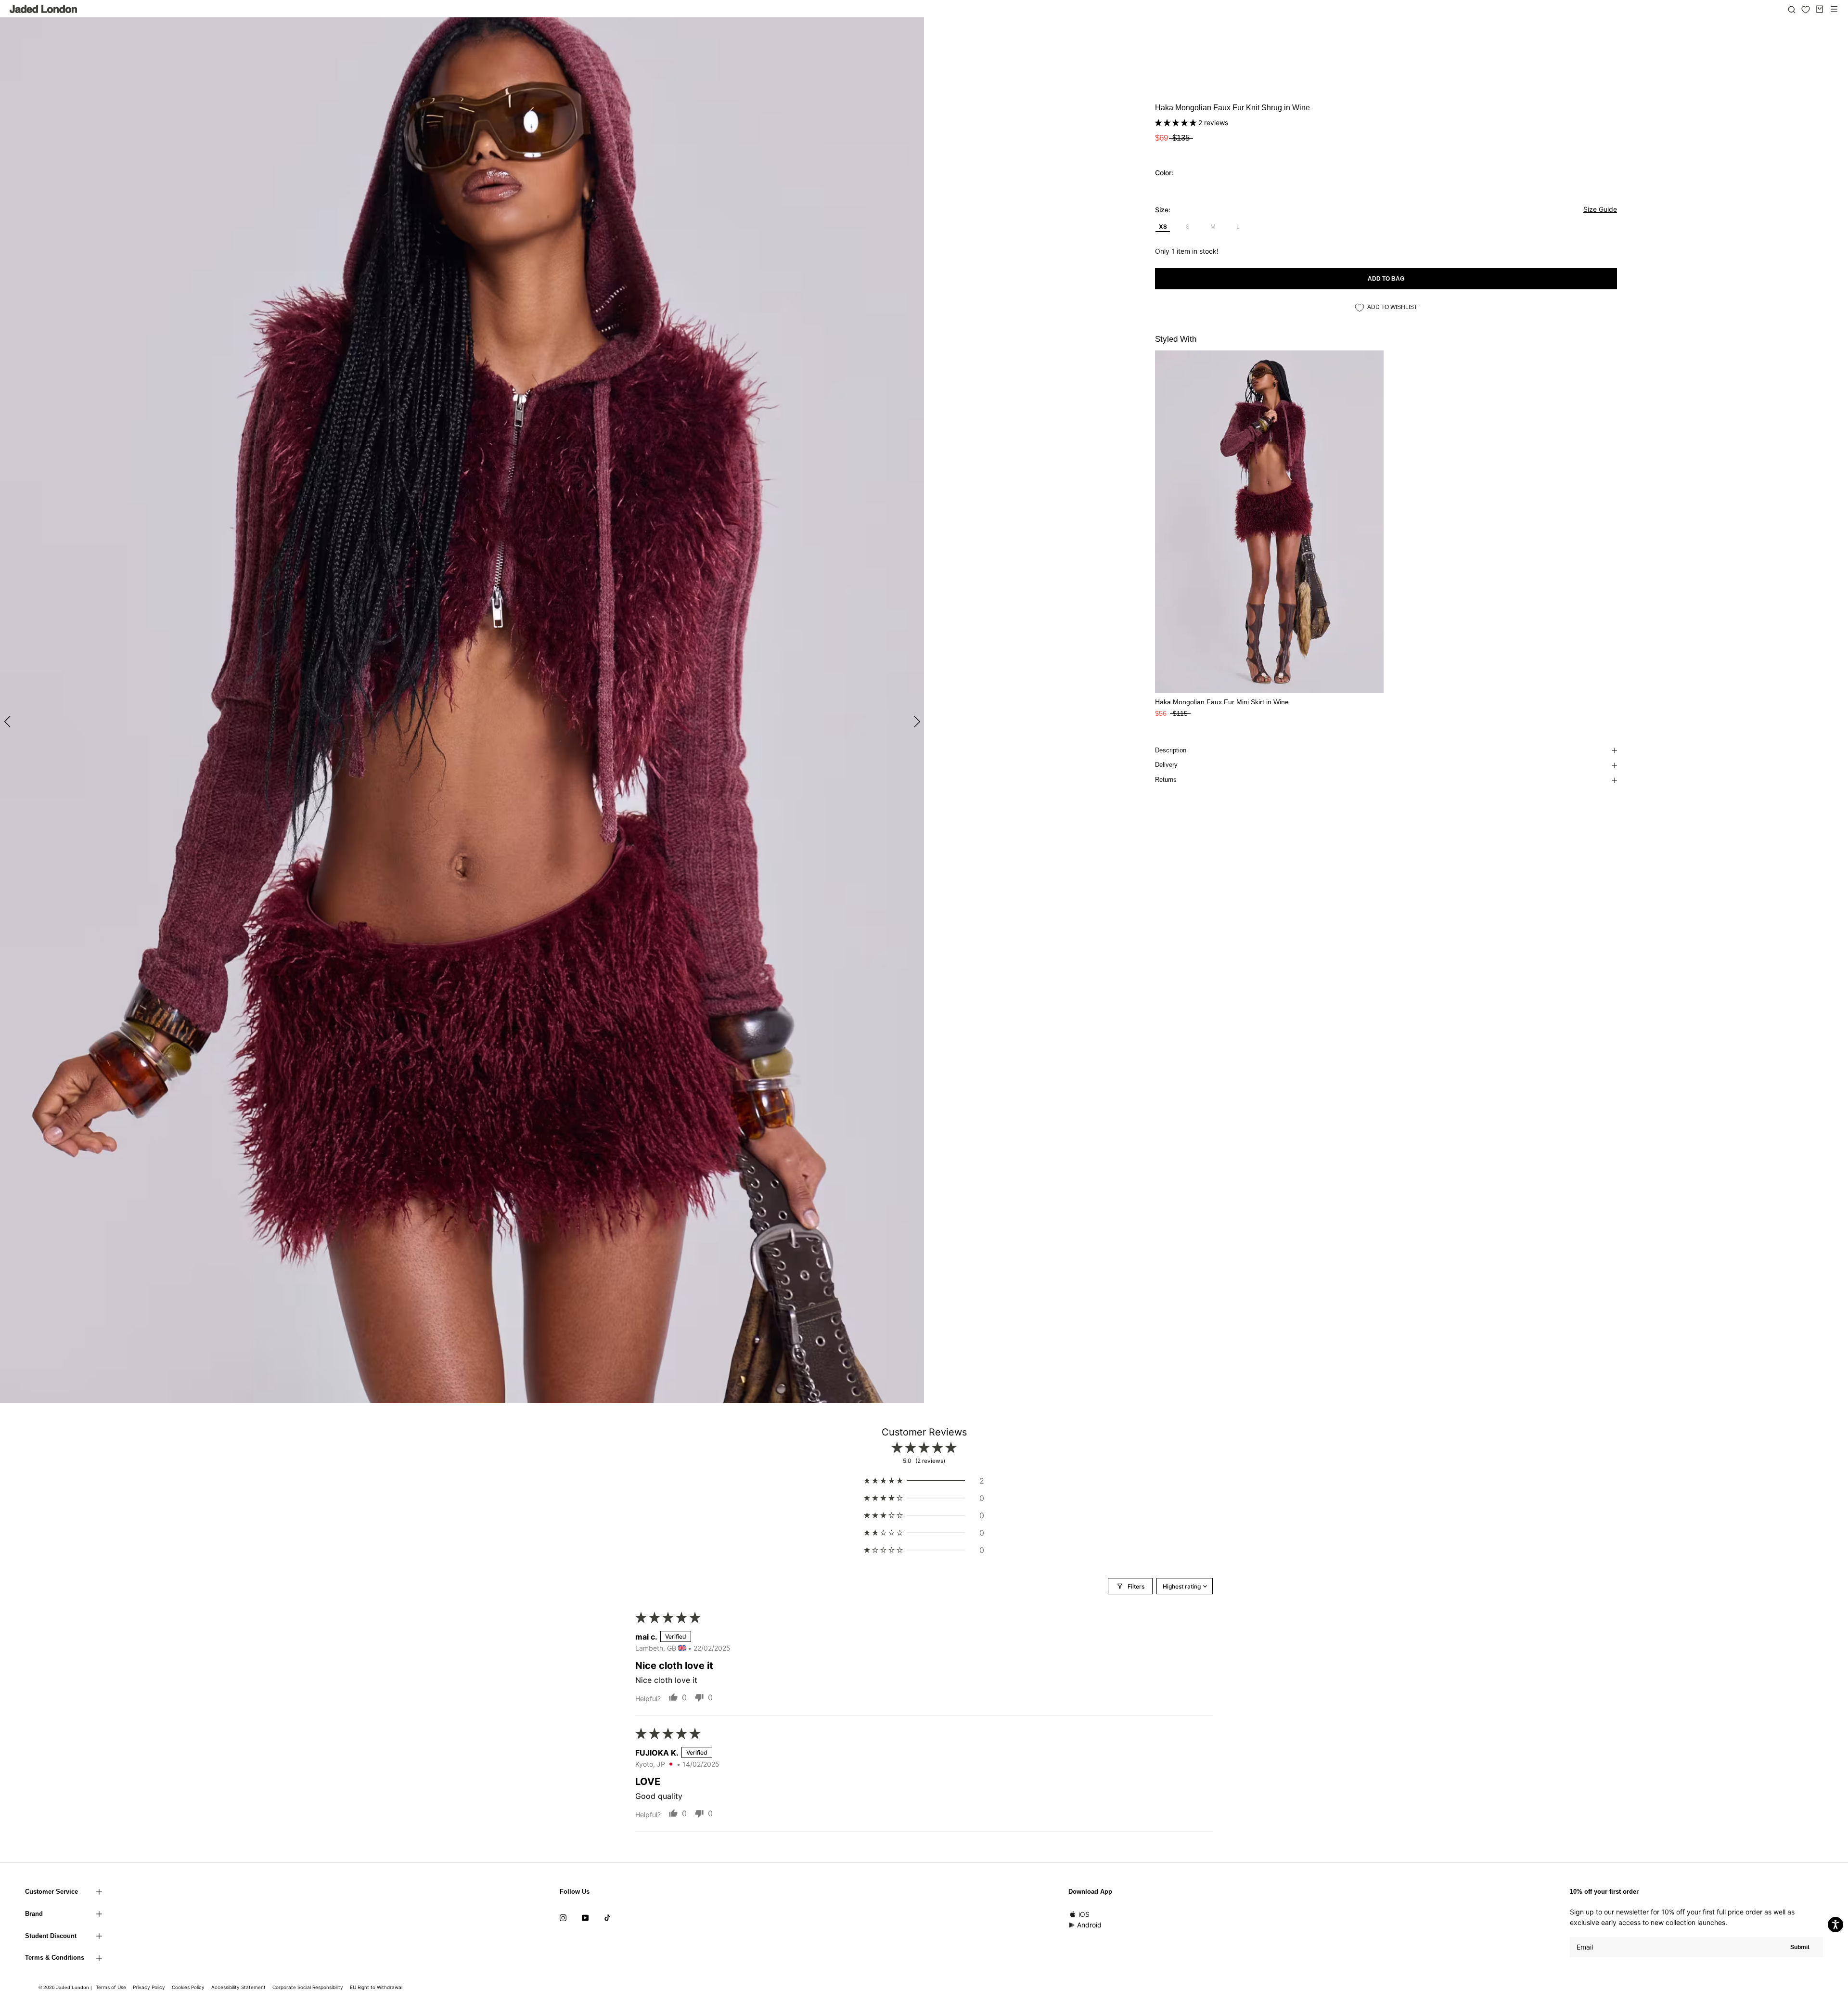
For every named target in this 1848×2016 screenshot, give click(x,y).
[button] (1177, 123)
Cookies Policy (188, 1987)
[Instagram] (563, 1917)
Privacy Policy (149, 1987)
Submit (1800, 1947)
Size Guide (1600, 209)
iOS (1084, 1914)
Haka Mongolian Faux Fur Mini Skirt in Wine (1222, 702)
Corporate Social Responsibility (308, 1987)
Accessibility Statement (238, 1987)
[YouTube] (585, 1917)
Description (1171, 750)
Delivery (1166, 765)
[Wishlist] (1806, 10)
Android (1089, 1925)
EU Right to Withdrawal (376, 1987)
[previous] (8, 721)
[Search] (1792, 9)
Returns (1166, 780)
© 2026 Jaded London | (66, 1987)
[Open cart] (1820, 9)
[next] (916, 721)
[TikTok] (607, 1917)
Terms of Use (111, 1987)
